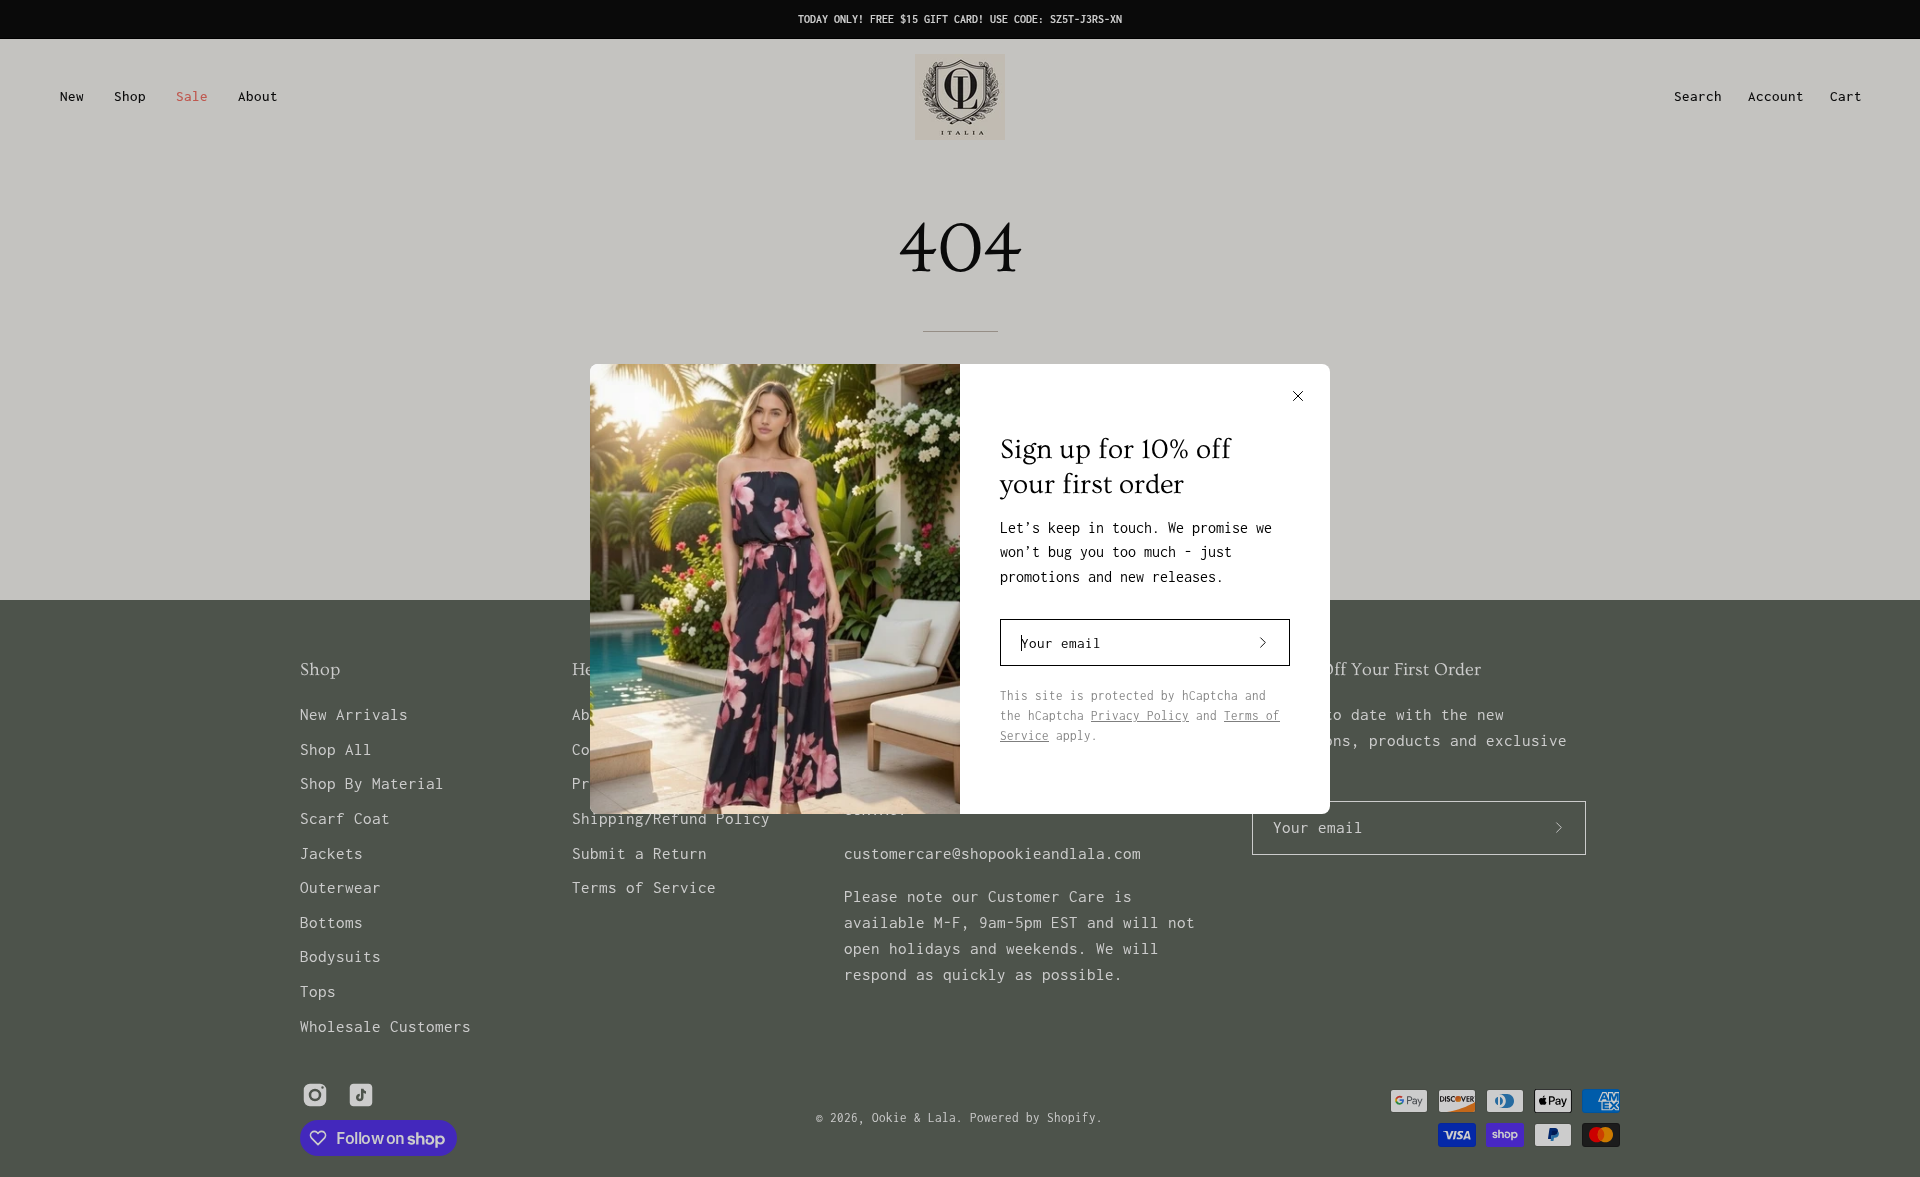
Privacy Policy (1140, 715)
